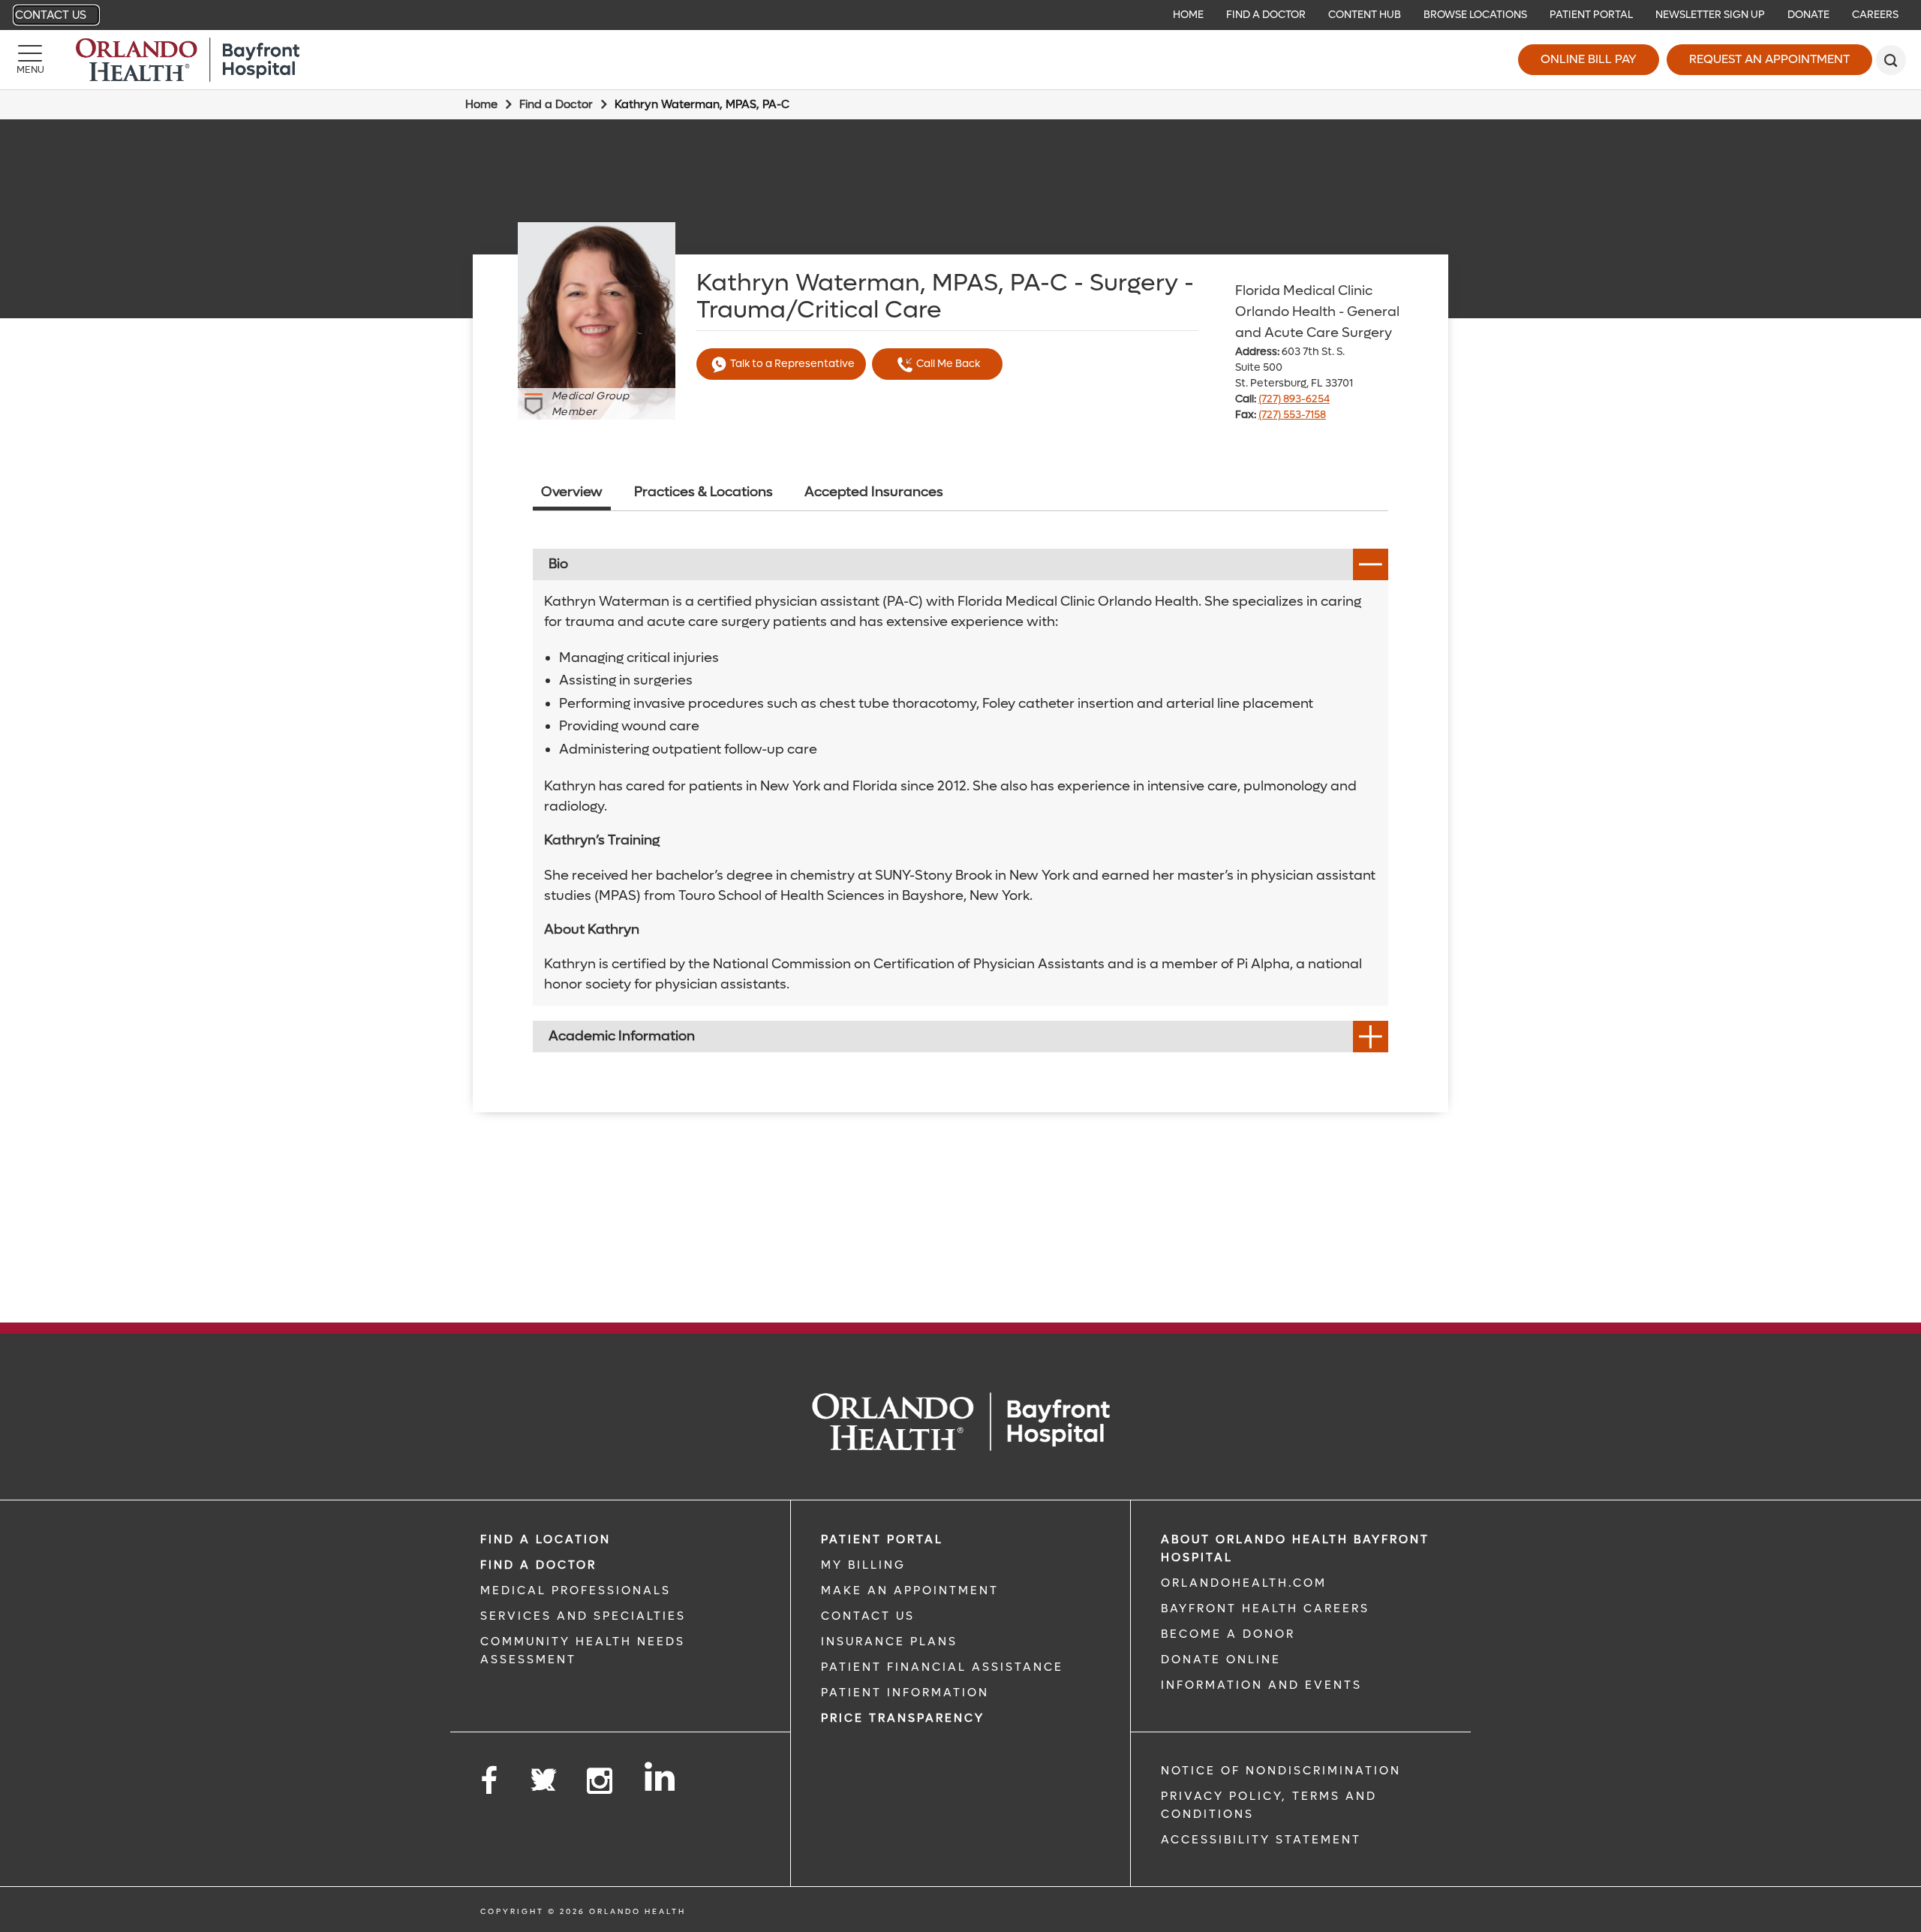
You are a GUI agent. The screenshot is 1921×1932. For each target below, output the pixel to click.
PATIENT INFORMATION (905, 1693)
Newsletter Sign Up (1710, 15)
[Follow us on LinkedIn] (661, 1777)
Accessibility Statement (1261, 1840)
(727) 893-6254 (1294, 399)
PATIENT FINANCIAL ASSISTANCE (942, 1667)
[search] (1891, 60)
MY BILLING (863, 1565)
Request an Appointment (1769, 59)
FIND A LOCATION (546, 1539)
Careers (1875, 15)
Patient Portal (1591, 15)
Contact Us (51, 15)
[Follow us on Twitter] (543, 1775)
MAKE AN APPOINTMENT (910, 1590)
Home (1188, 15)
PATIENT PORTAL (882, 1539)
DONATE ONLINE (1221, 1660)
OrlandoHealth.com (1244, 1583)
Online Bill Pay (1589, 59)
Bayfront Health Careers (1265, 1608)
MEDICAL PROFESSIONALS (576, 1590)
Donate (1808, 15)
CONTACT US (868, 1616)
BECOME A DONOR (1228, 1634)
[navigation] (960, 15)
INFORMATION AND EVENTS (1261, 1685)
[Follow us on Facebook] (490, 1782)
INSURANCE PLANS (889, 1642)
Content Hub (1365, 15)
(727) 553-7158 (1292, 415)
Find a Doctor (1266, 15)
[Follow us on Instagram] (601, 1782)
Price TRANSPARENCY (903, 1718)
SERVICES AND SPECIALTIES (583, 1616)
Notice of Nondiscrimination (1281, 1771)
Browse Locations (1475, 15)
